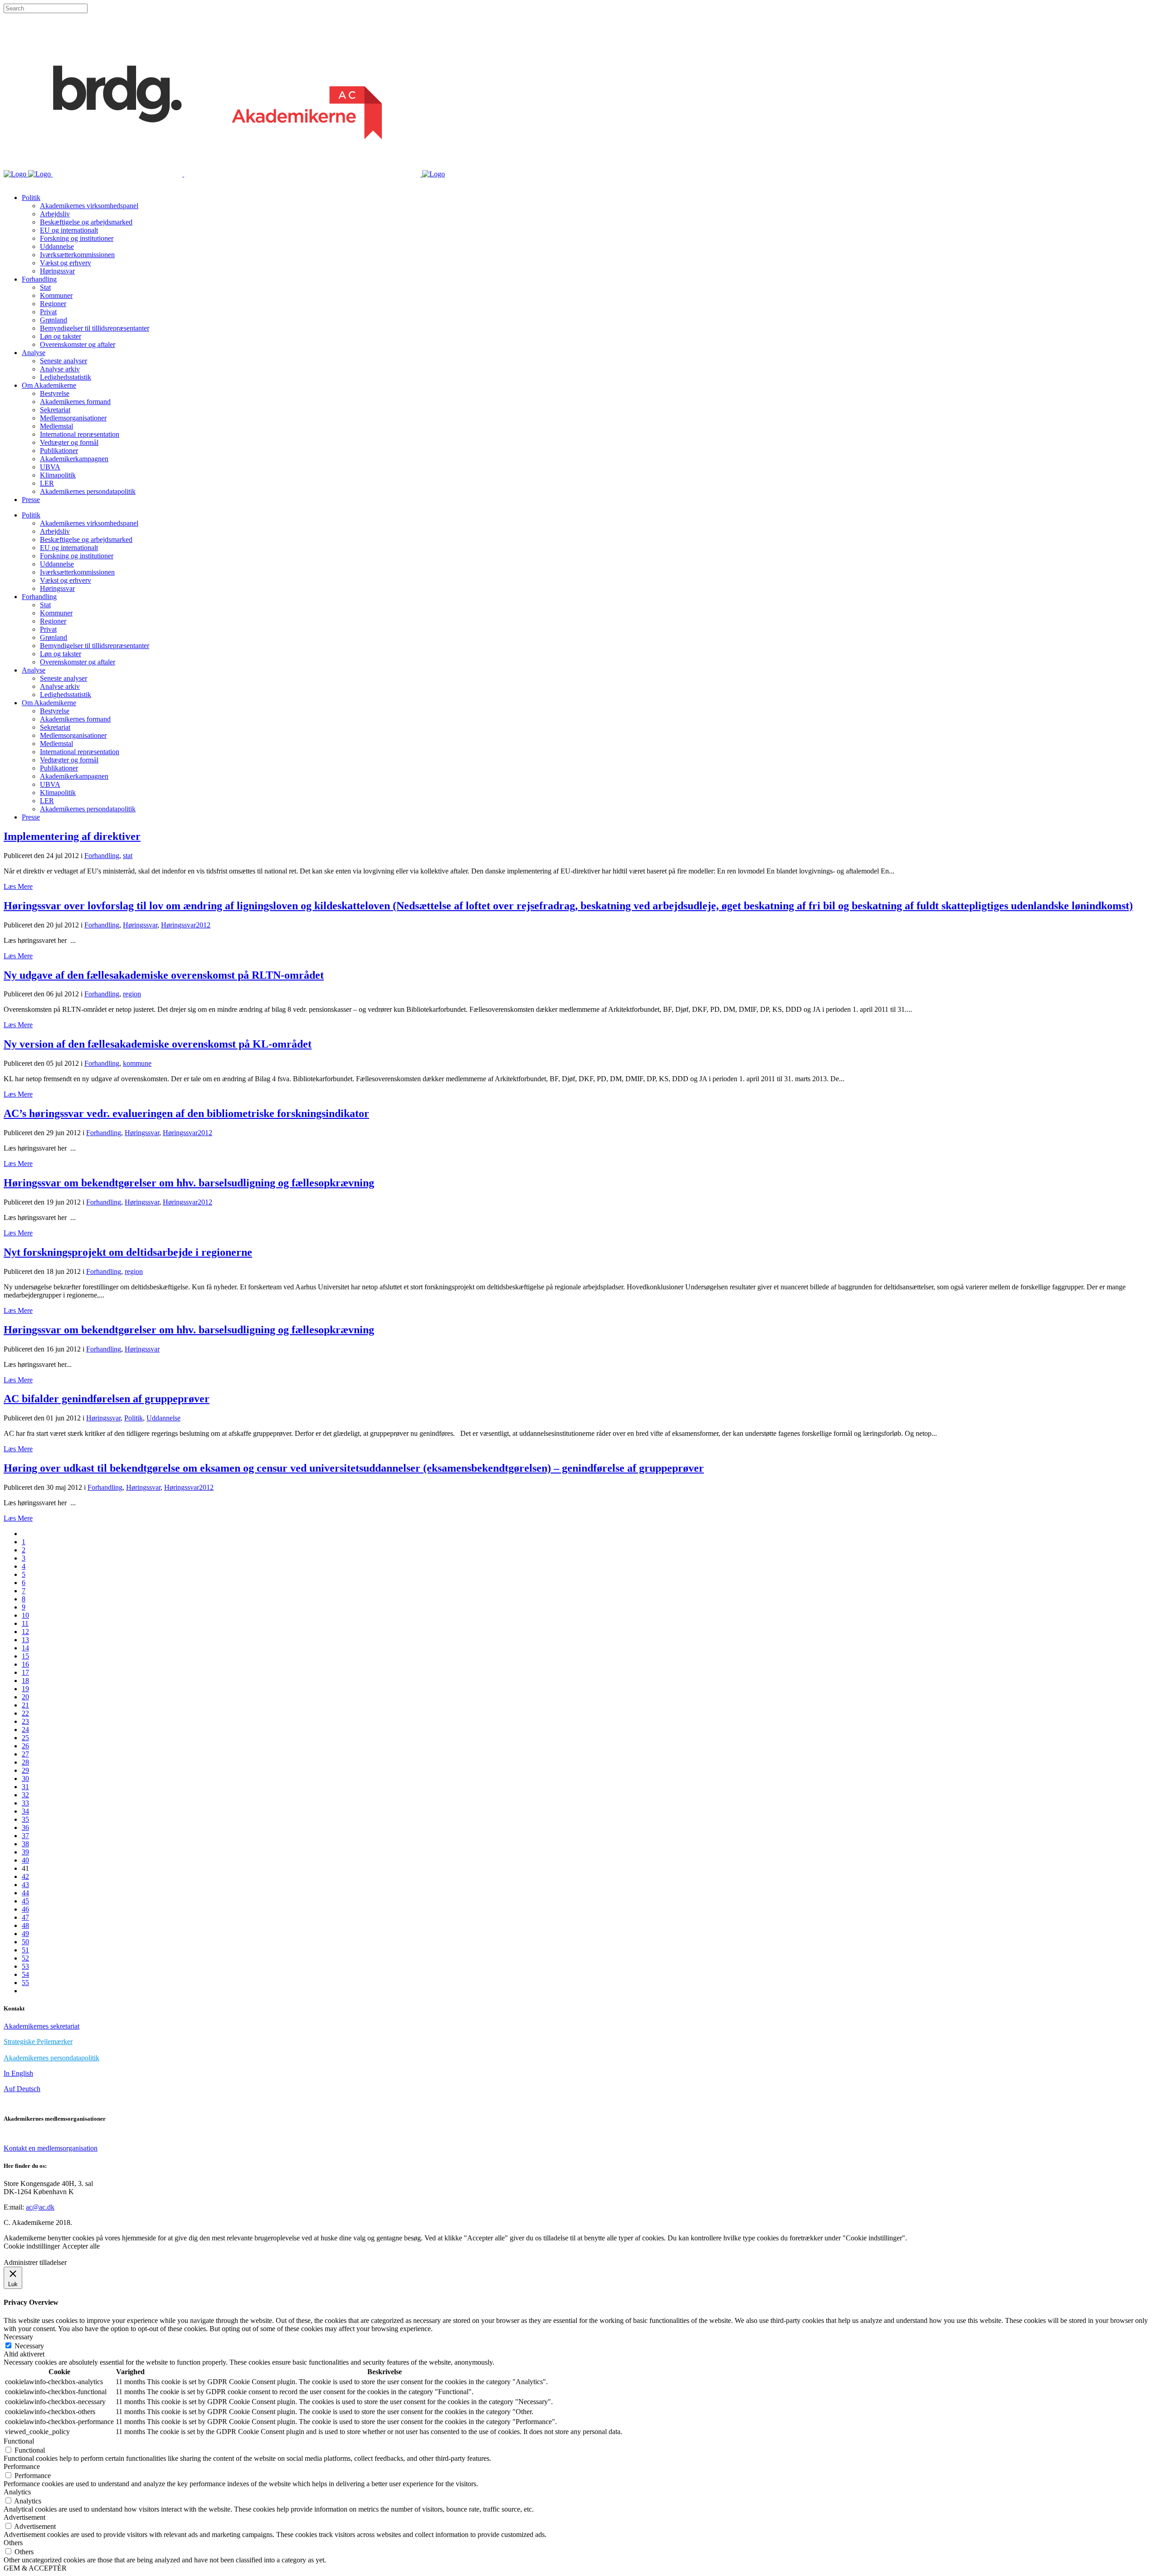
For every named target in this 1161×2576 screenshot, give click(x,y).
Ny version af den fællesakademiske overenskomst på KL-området (158, 1044)
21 (25, 1705)
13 (25, 1640)
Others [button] (13, 2543)
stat (128, 856)
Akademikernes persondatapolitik (51, 2058)
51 (25, 1950)
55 (25, 1983)
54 (25, 1974)
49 (25, 1934)
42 (25, 1876)
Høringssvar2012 (186, 925)
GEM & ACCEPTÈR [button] (35, 2568)
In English (18, 2073)
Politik (134, 1418)
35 (25, 1819)
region (132, 994)
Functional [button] (19, 2441)
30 (25, 1778)
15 (25, 1656)
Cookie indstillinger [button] (32, 2246)
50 (25, 1942)
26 (25, 1746)
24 (25, 1730)
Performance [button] (22, 2466)
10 (25, 1615)
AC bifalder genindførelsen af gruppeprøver (107, 1399)
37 (25, 1836)
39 (25, 1852)
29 (25, 1770)
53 (25, 1966)
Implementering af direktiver (72, 836)
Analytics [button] (17, 2492)
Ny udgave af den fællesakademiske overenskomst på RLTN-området (164, 975)
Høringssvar (140, 925)
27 (25, 1754)
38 (25, 1844)
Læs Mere (18, 886)
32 (25, 1795)
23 (25, 1721)
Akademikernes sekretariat (41, 2026)
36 (25, 1827)
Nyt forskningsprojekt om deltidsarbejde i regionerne (128, 1252)
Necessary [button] (18, 2337)
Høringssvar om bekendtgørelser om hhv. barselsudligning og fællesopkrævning (189, 1183)
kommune (137, 1063)
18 (25, 1681)
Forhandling (102, 856)
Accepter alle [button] (81, 2246)
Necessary (29, 2346)
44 (25, 1893)
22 (25, 1713)
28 (25, 1762)
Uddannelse (163, 1418)
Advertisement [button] (24, 2517)
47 (25, 1917)
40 (25, 1860)
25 (25, 1738)
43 (25, 1885)
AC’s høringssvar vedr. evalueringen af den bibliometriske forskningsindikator (186, 1113)
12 (25, 1632)
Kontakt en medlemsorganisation (51, 2148)
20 (25, 1697)
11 (25, 1623)
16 (25, 1664)
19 (25, 1689)
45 (25, 1901)
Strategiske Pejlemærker (38, 2042)
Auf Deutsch (22, 2089)
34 (25, 1811)
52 (25, 1958)
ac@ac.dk (40, 2207)
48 (25, 1925)
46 (25, 1909)
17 (25, 1672)
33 (25, 1803)
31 (25, 1787)
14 (25, 1648)
